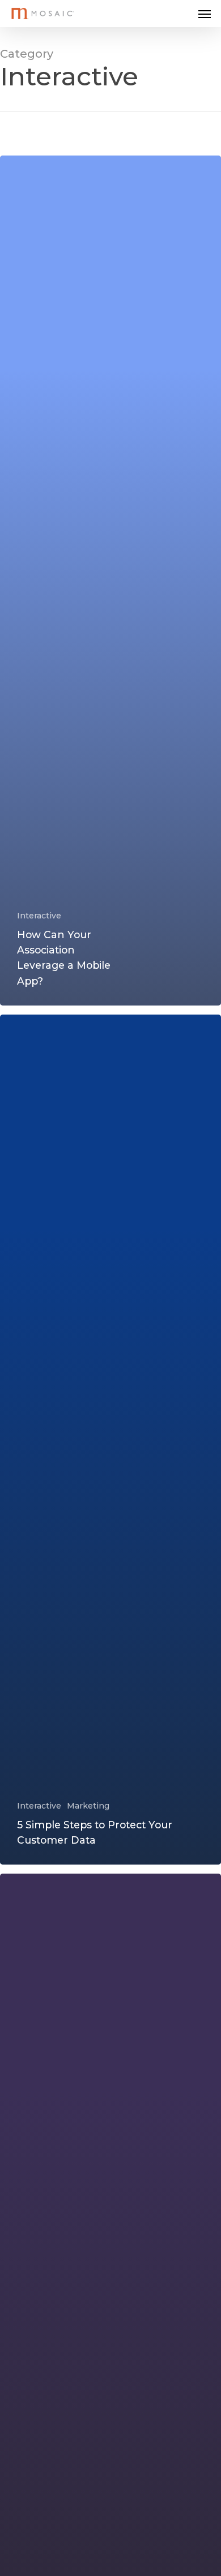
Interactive (39, 916)
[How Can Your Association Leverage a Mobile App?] (110, 581)
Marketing (88, 1806)
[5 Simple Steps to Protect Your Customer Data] (110, 1440)
